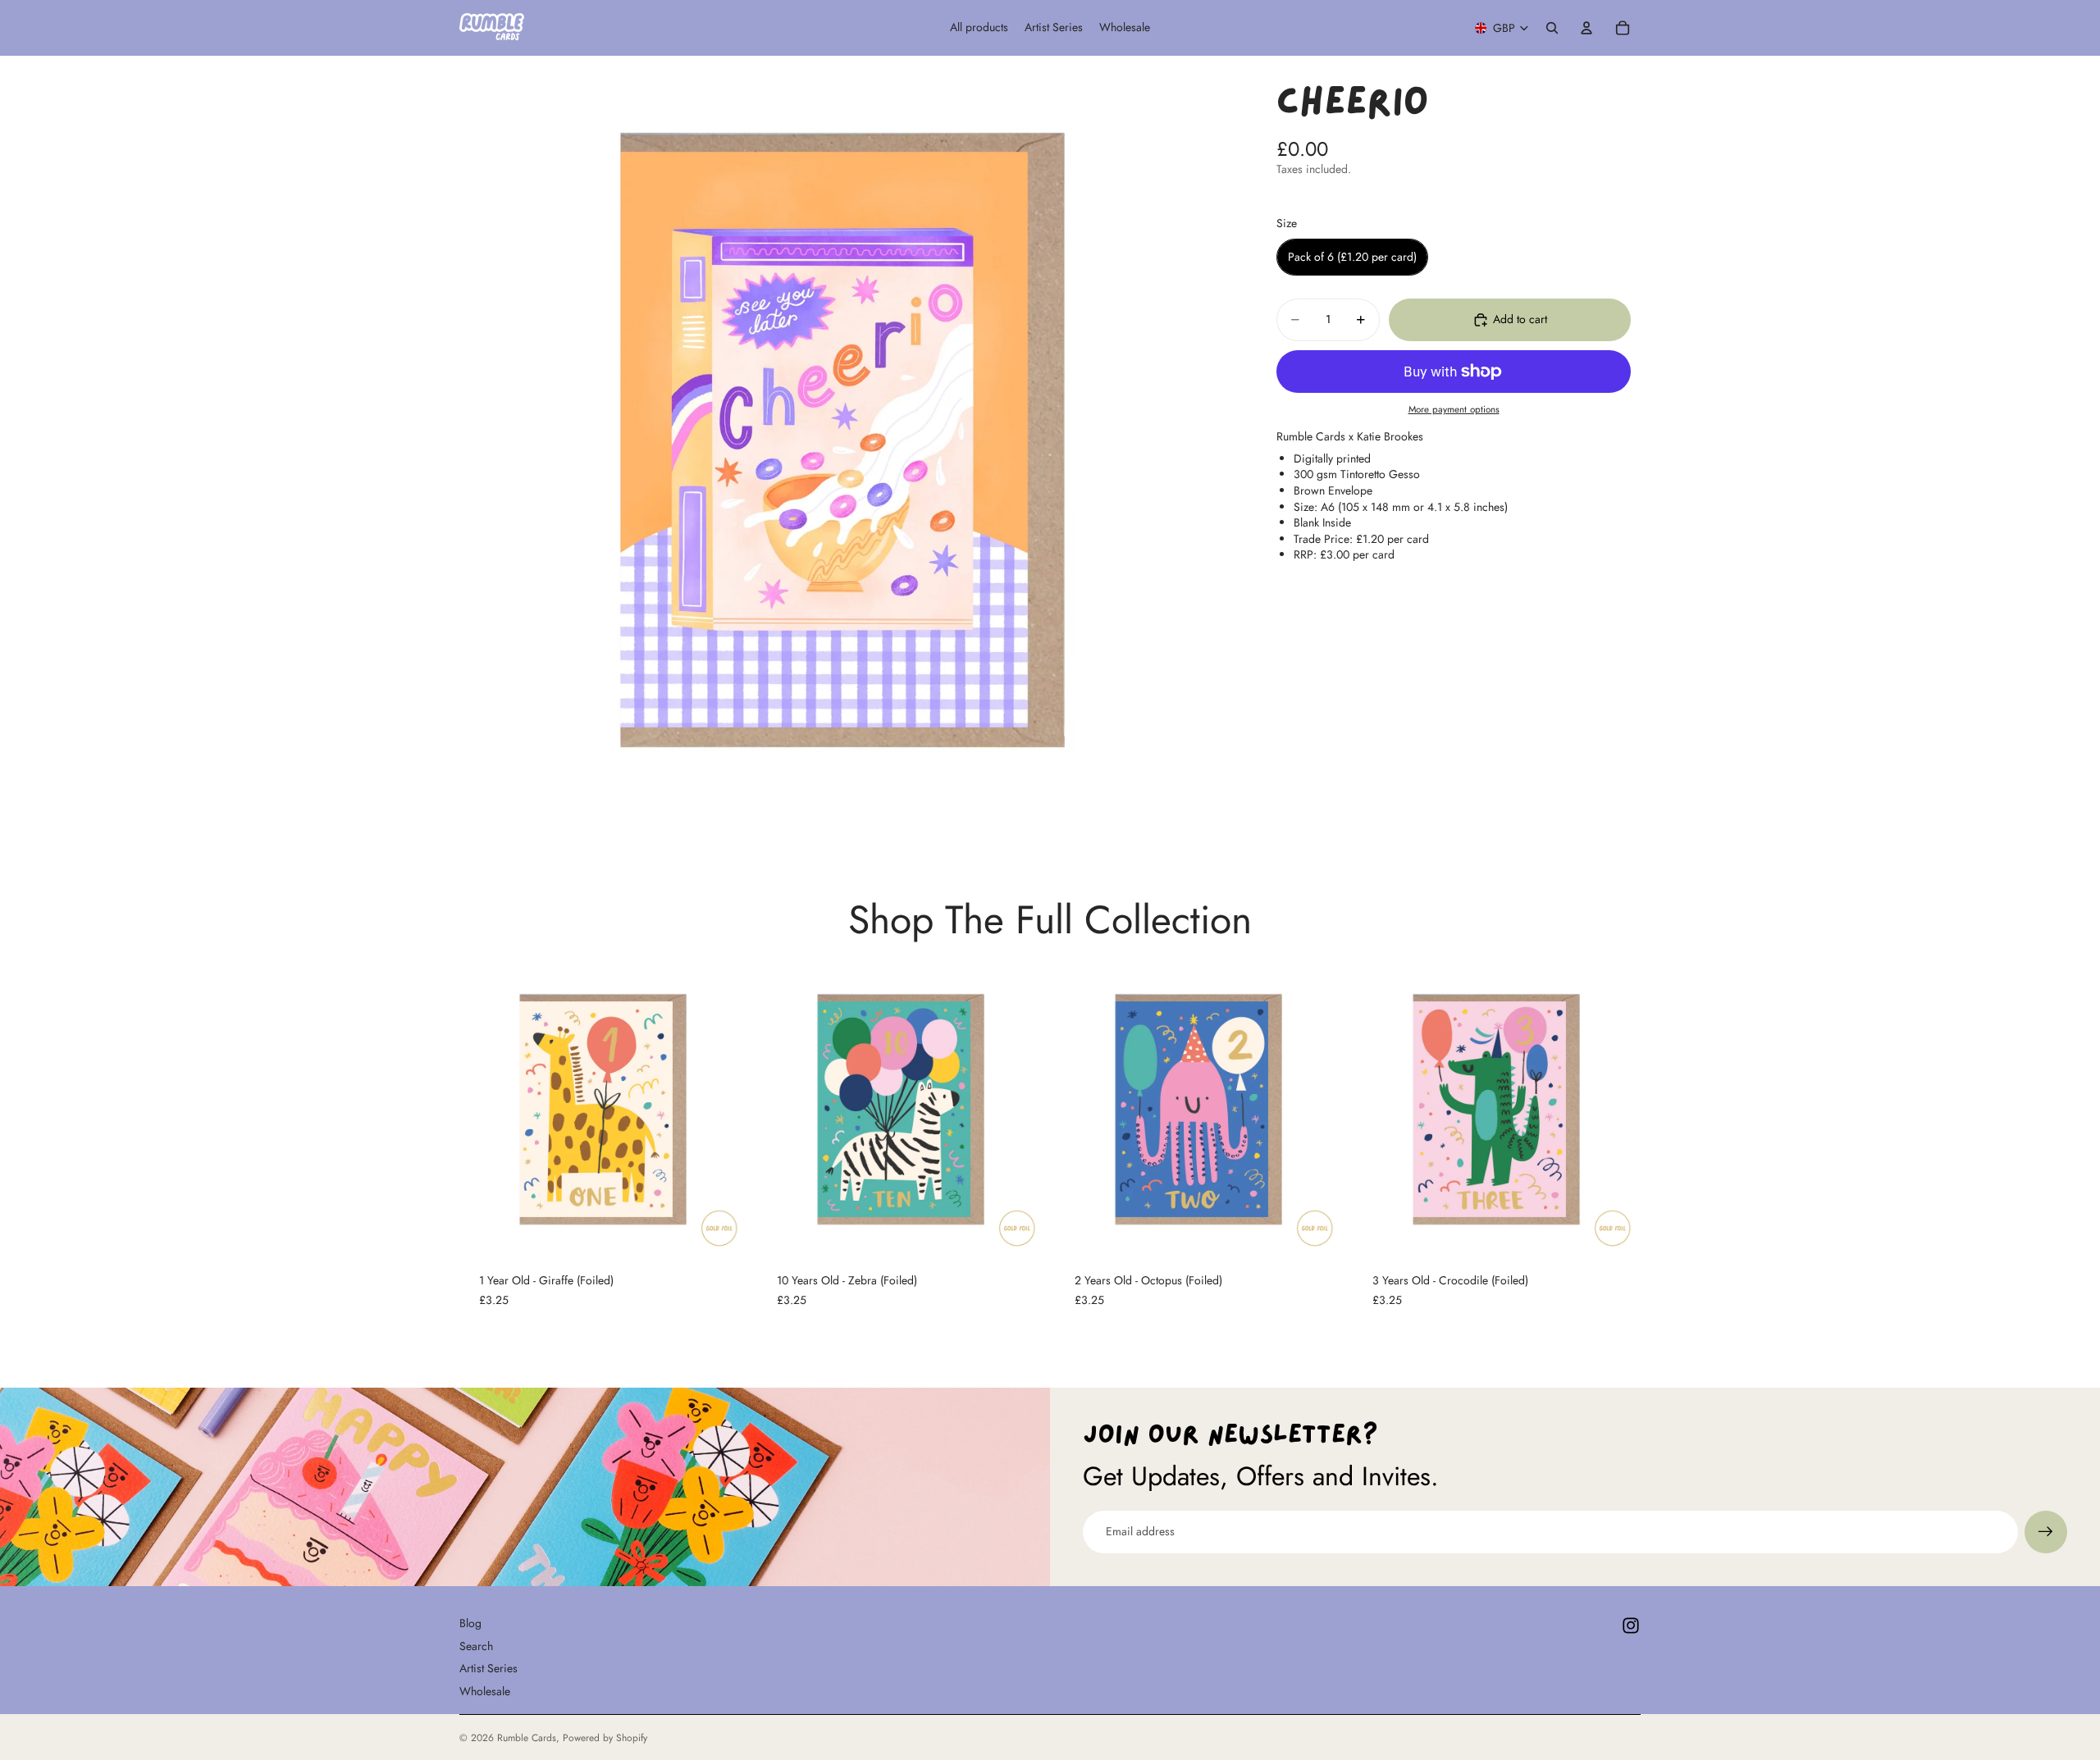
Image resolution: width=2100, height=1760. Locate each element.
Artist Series (488, 1668)
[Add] (722, 1228)
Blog (470, 1623)
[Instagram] (1631, 1625)
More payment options (1454, 409)
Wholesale (485, 1691)
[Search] (1552, 28)
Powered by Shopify (605, 1738)
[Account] (1586, 28)
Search (476, 1645)
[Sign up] (2046, 1532)
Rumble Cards (527, 1738)
